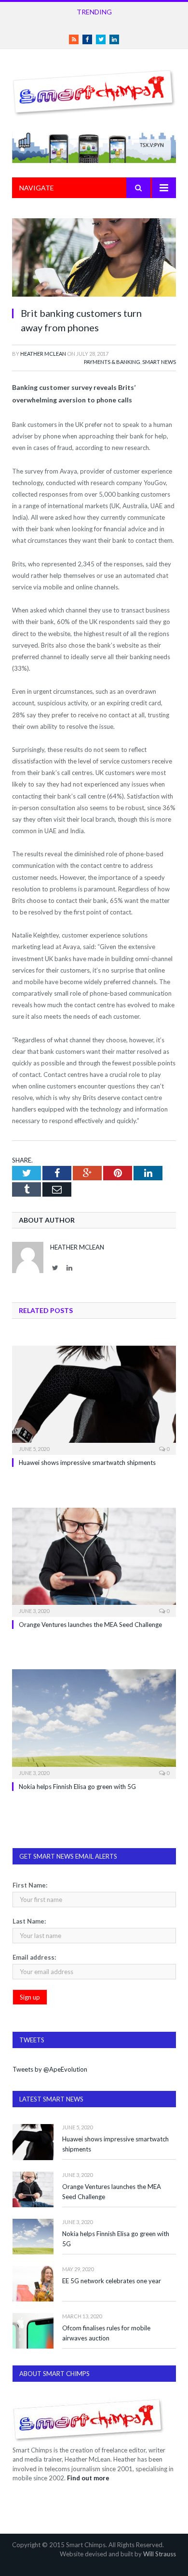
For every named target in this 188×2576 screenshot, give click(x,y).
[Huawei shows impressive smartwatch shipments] (94, 1399)
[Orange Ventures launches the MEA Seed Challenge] (94, 1561)
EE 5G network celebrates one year (112, 2281)
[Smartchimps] (94, 91)
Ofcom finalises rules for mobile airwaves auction (106, 2333)
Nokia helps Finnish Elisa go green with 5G (77, 1787)
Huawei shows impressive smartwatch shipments (87, 1463)
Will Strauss (160, 2554)
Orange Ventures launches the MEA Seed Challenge (90, 1625)
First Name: (30, 1885)
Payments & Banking (112, 362)
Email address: (34, 1957)
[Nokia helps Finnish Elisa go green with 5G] (94, 1723)
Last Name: (29, 1921)
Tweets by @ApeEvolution (50, 2069)
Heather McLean (43, 354)
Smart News (159, 362)
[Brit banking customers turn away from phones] (94, 259)
